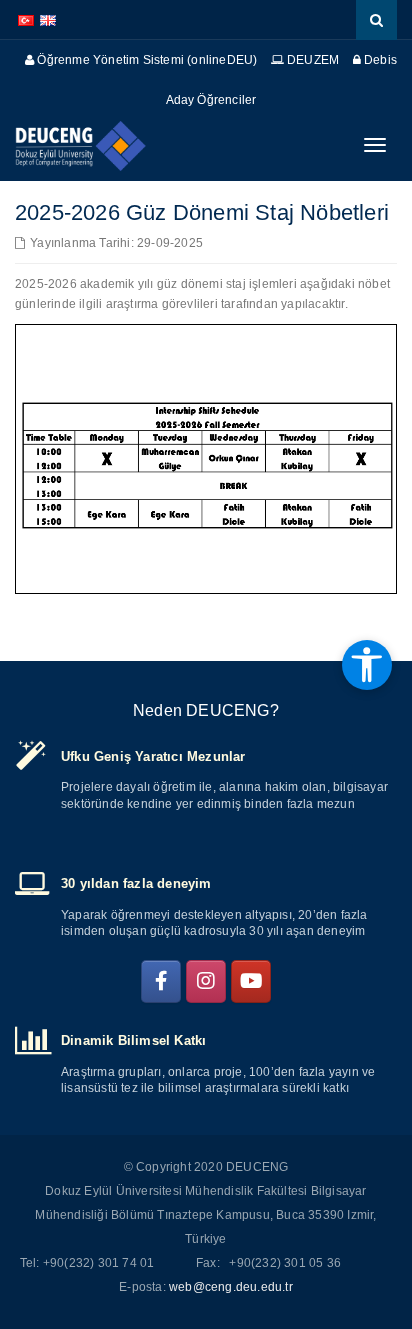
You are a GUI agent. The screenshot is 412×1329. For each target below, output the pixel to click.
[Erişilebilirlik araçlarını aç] (367, 665)
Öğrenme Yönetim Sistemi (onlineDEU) (145, 60)
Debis (379, 60)
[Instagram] (206, 981)
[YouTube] (251, 981)
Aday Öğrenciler (211, 100)
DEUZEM (311, 60)
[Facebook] (161, 981)
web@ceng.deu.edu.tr (231, 1287)
